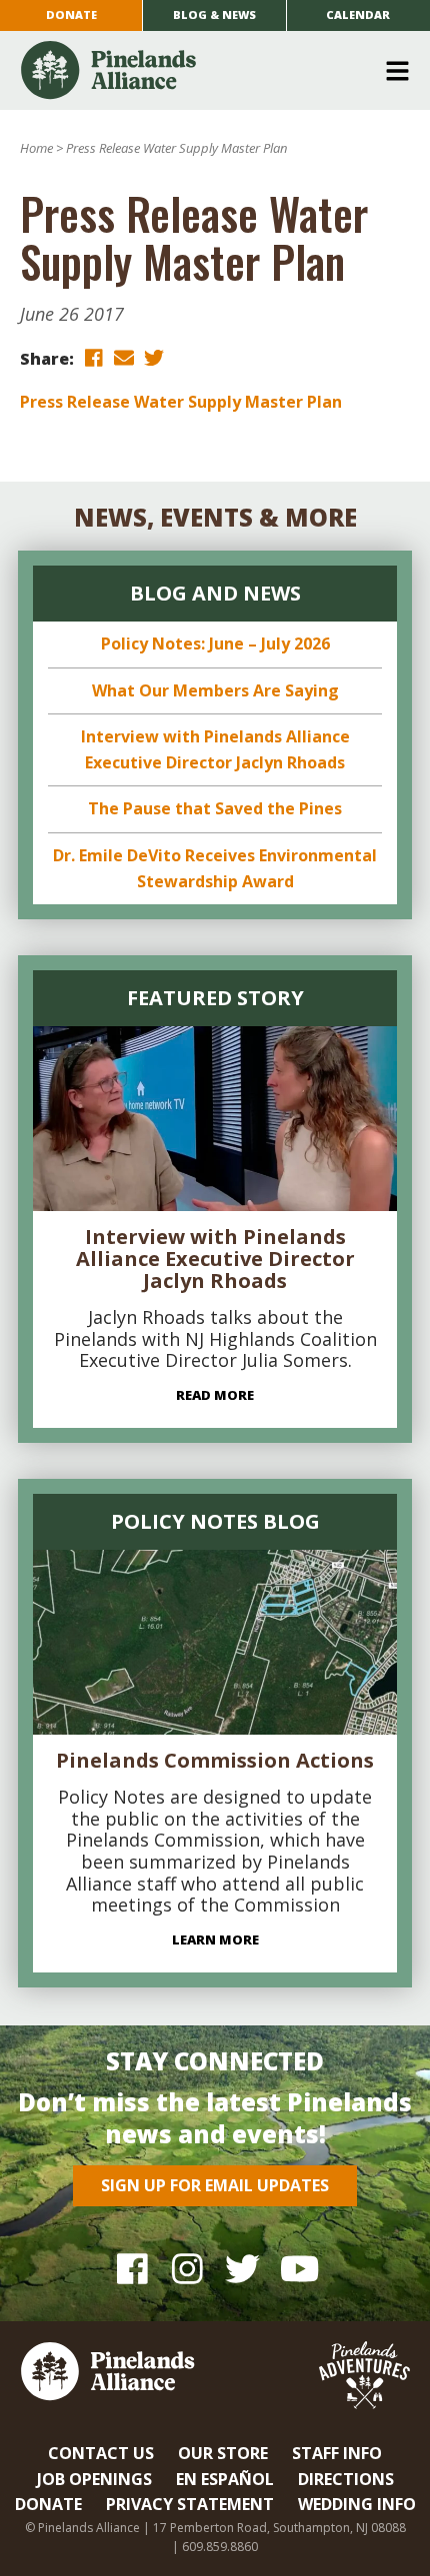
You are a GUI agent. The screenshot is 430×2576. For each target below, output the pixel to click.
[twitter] (154, 357)
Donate (71, 14)
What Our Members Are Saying (215, 690)
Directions (346, 2479)
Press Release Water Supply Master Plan (181, 402)
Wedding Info (357, 2504)
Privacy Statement (190, 2504)
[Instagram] (187, 2269)
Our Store (223, 2453)
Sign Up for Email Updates (215, 2185)
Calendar (358, 14)
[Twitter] (242, 2269)
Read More (215, 1395)
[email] (124, 357)
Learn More (215, 1939)
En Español (225, 2479)
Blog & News (214, 14)
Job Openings (94, 2479)
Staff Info (337, 2453)
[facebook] (94, 357)
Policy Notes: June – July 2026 (215, 644)
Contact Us (101, 2453)
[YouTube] (297, 2269)
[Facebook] (132, 2269)
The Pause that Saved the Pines (215, 808)
